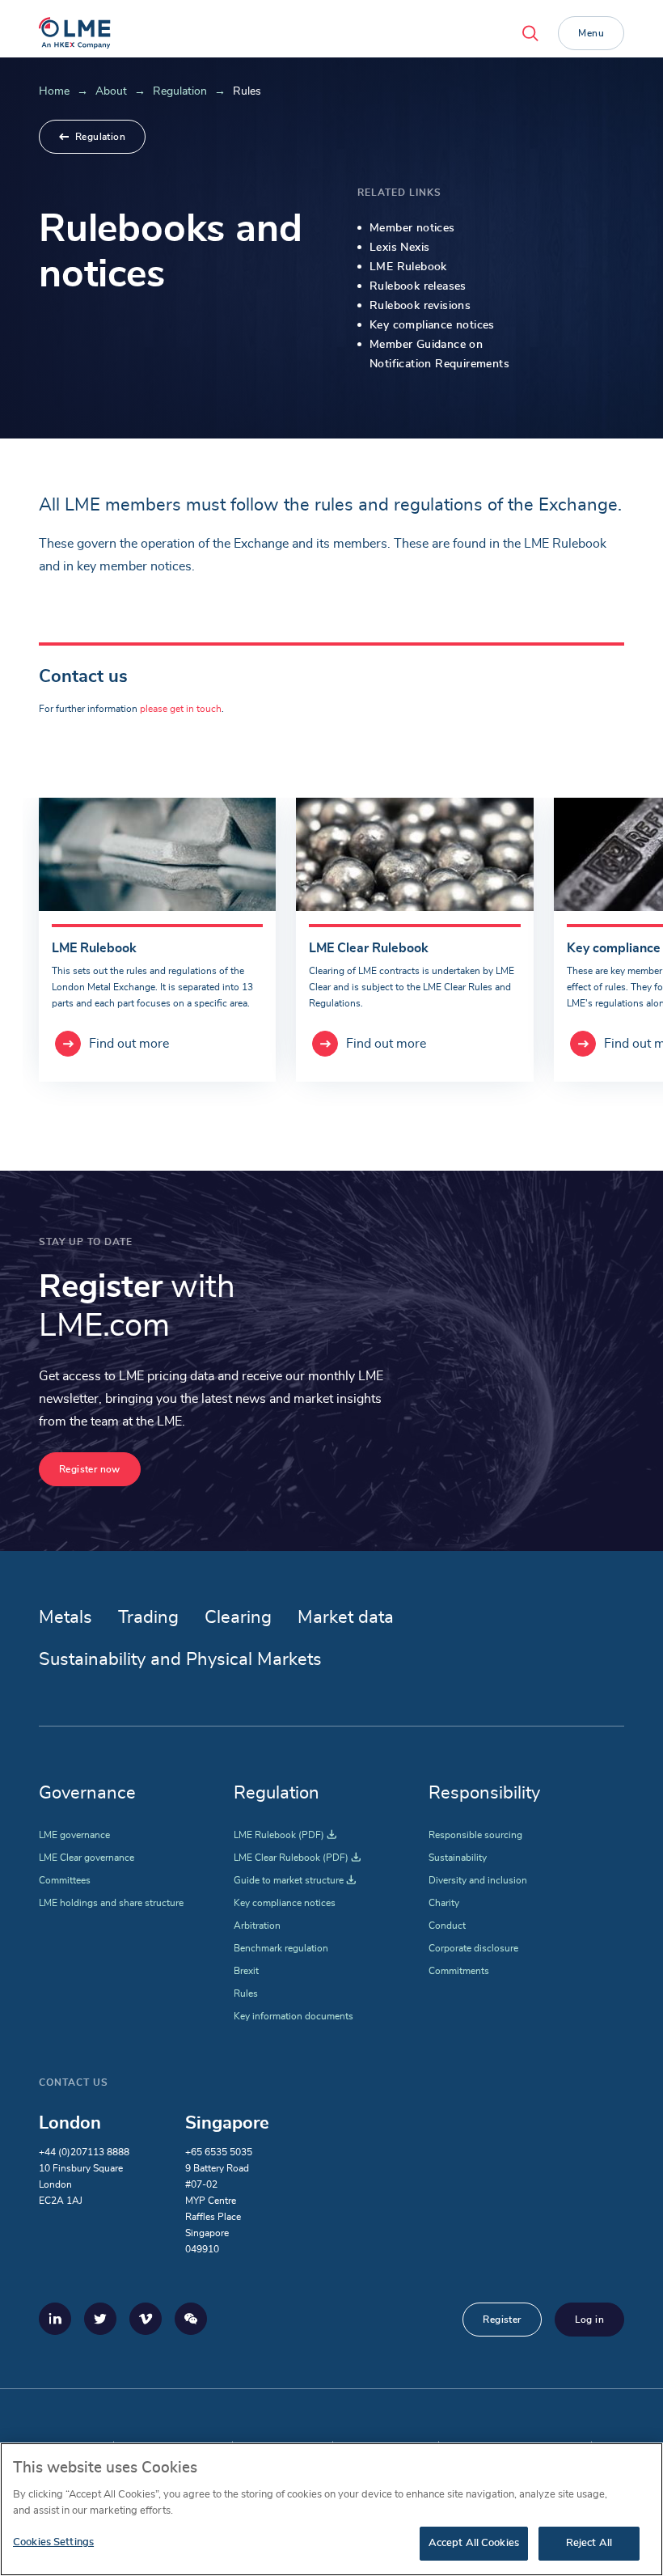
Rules (246, 1993)
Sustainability (458, 1858)
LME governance (74, 1835)
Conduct (447, 1926)
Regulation (180, 91)
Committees (65, 1880)
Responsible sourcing (475, 1835)
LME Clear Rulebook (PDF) (297, 1858)
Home (54, 91)
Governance (87, 1793)
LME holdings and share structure (111, 1903)
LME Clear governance (87, 1858)
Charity (444, 1903)
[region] (331, 2509)
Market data (346, 1617)
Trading (148, 1617)
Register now (90, 1469)
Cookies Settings (53, 2542)
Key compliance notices (285, 1903)
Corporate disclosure (473, 1948)
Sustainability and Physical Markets (180, 1659)
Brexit (246, 1971)
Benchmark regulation (281, 1948)
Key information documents (293, 2016)
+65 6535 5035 (219, 2152)
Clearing (238, 1617)
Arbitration (257, 1926)
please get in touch (181, 709)
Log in (589, 2320)
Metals (65, 1617)
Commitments (459, 1971)
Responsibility (484, 1793)
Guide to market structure (295, 1880)
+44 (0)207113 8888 (84, 2152)
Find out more (129, 1044)
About (111, 91)
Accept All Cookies (474, 2543)
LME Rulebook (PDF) (285, 1835)
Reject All (589, 2543)
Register (502, 2320)
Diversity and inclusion (478, 1880)
